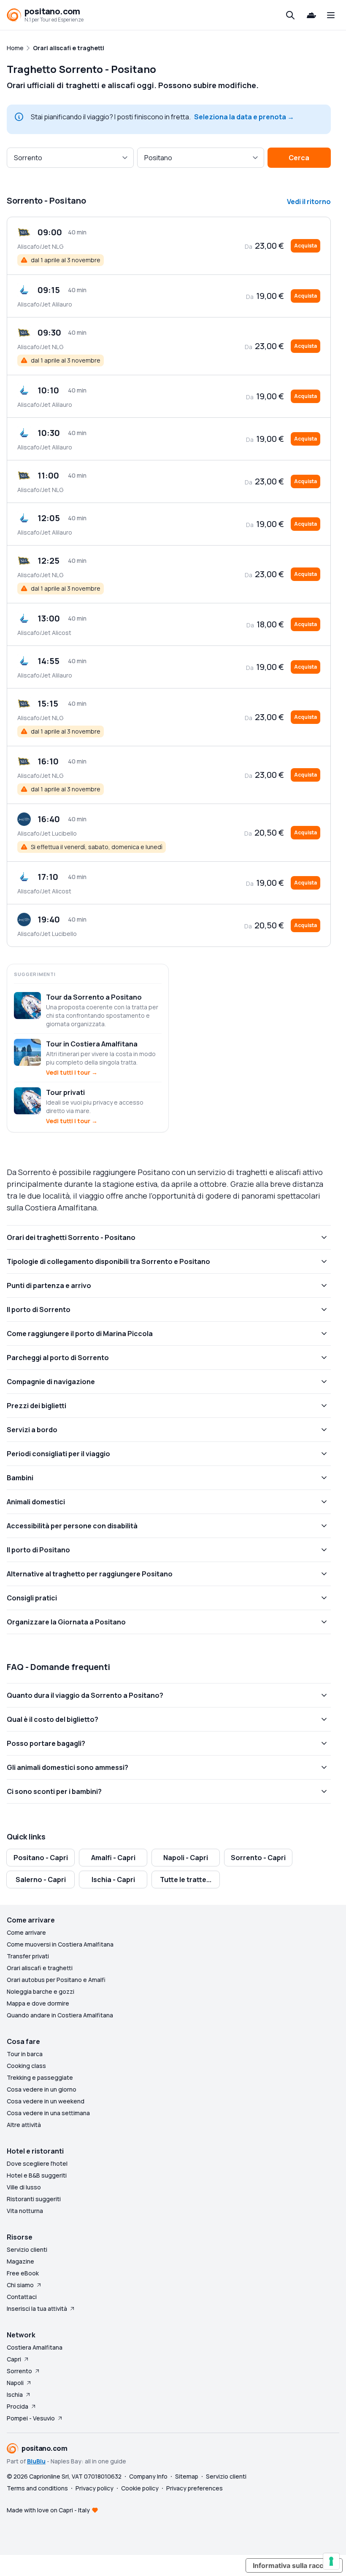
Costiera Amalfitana (35, 2347)
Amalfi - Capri (113, 1858)
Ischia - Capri (113, 1880)
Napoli (15, 2383)
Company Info (148, 2476)
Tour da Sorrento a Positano (94, 997)
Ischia (15, 2394)
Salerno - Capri (41, 1880)
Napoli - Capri (186, 1858)
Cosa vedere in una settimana (48, 2113)
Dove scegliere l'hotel (37, 2163)
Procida (18, 2406)
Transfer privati (28, 1956)
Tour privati (65, 1092)
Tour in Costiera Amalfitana (92, 1044)
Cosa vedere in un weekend (46, 2101)
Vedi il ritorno (309, 202)
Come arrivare (26, 1932)
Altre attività (24, 2125)
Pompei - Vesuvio (31, 2418)
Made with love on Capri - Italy (48, 2510)
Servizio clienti (27, 2249)
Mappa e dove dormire (38, 2003)
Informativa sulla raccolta (294, 2565)
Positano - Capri (41, 1858)
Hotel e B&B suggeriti (37, 2175)
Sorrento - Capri (258, 1858)
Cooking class (26, 2066)
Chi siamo (20, 2285)
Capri (14, 2359)
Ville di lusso (24, 2187)
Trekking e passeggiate (40, 2077)
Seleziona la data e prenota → (244, 117)
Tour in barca (25, 2054)
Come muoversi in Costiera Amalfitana (60, 1944)
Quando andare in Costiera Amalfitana (60, 2015)
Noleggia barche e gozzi (41, 1991)
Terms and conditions (37, 2488)
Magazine (20, 2261)
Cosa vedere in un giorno (42, 2089)
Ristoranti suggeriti (34, 2199)
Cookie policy (140, 2488)
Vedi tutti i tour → (72, 1072)
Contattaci (22, 2297)
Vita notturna (25, 2211)
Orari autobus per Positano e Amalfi (56, 1980)
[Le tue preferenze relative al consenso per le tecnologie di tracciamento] (331, 2561)
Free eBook (23, 2273)
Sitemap (187, 2476)
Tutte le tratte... (186, 1880)
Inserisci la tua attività (37, 2308)
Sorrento (19, 2371)
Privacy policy (95, 2488)
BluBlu (36, 2461)
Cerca (299, 158)
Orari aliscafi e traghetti (40, 1968)
